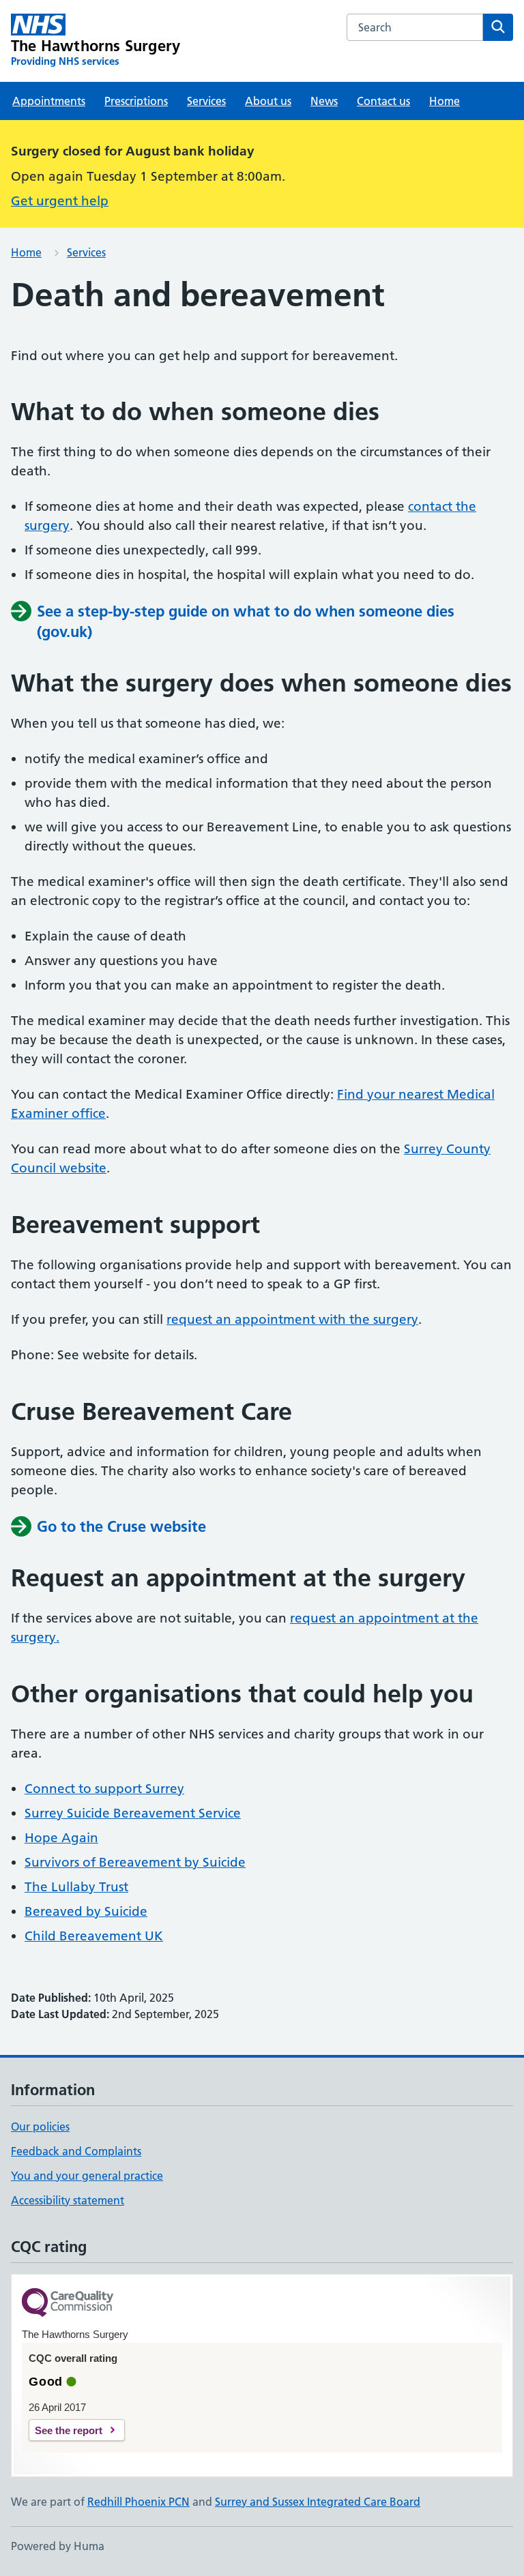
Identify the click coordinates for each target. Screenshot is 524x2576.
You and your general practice (87, 2176)
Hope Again (61, 1838)
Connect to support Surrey (104, 1789)
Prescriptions (136, 101)
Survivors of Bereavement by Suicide (135, 1862)
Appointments (49, 101)
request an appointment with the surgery (292, 1319)
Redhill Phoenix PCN (139, 2502)
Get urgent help (60, 201)
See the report (69, 2430)
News (324, 101)
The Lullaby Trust (76, 1887)
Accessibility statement (68, 2200)
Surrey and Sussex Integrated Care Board (318, 2502)
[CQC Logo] (68, 2304)
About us (268, 101)
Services (206, 101)
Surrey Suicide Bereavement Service (133, 1813)
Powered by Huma (58, 2546)
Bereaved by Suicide (86, 1911)
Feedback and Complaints (76, 2151)
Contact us (383, 101)
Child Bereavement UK (94, 1936)
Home (445, 101)
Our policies (40, 2127)
